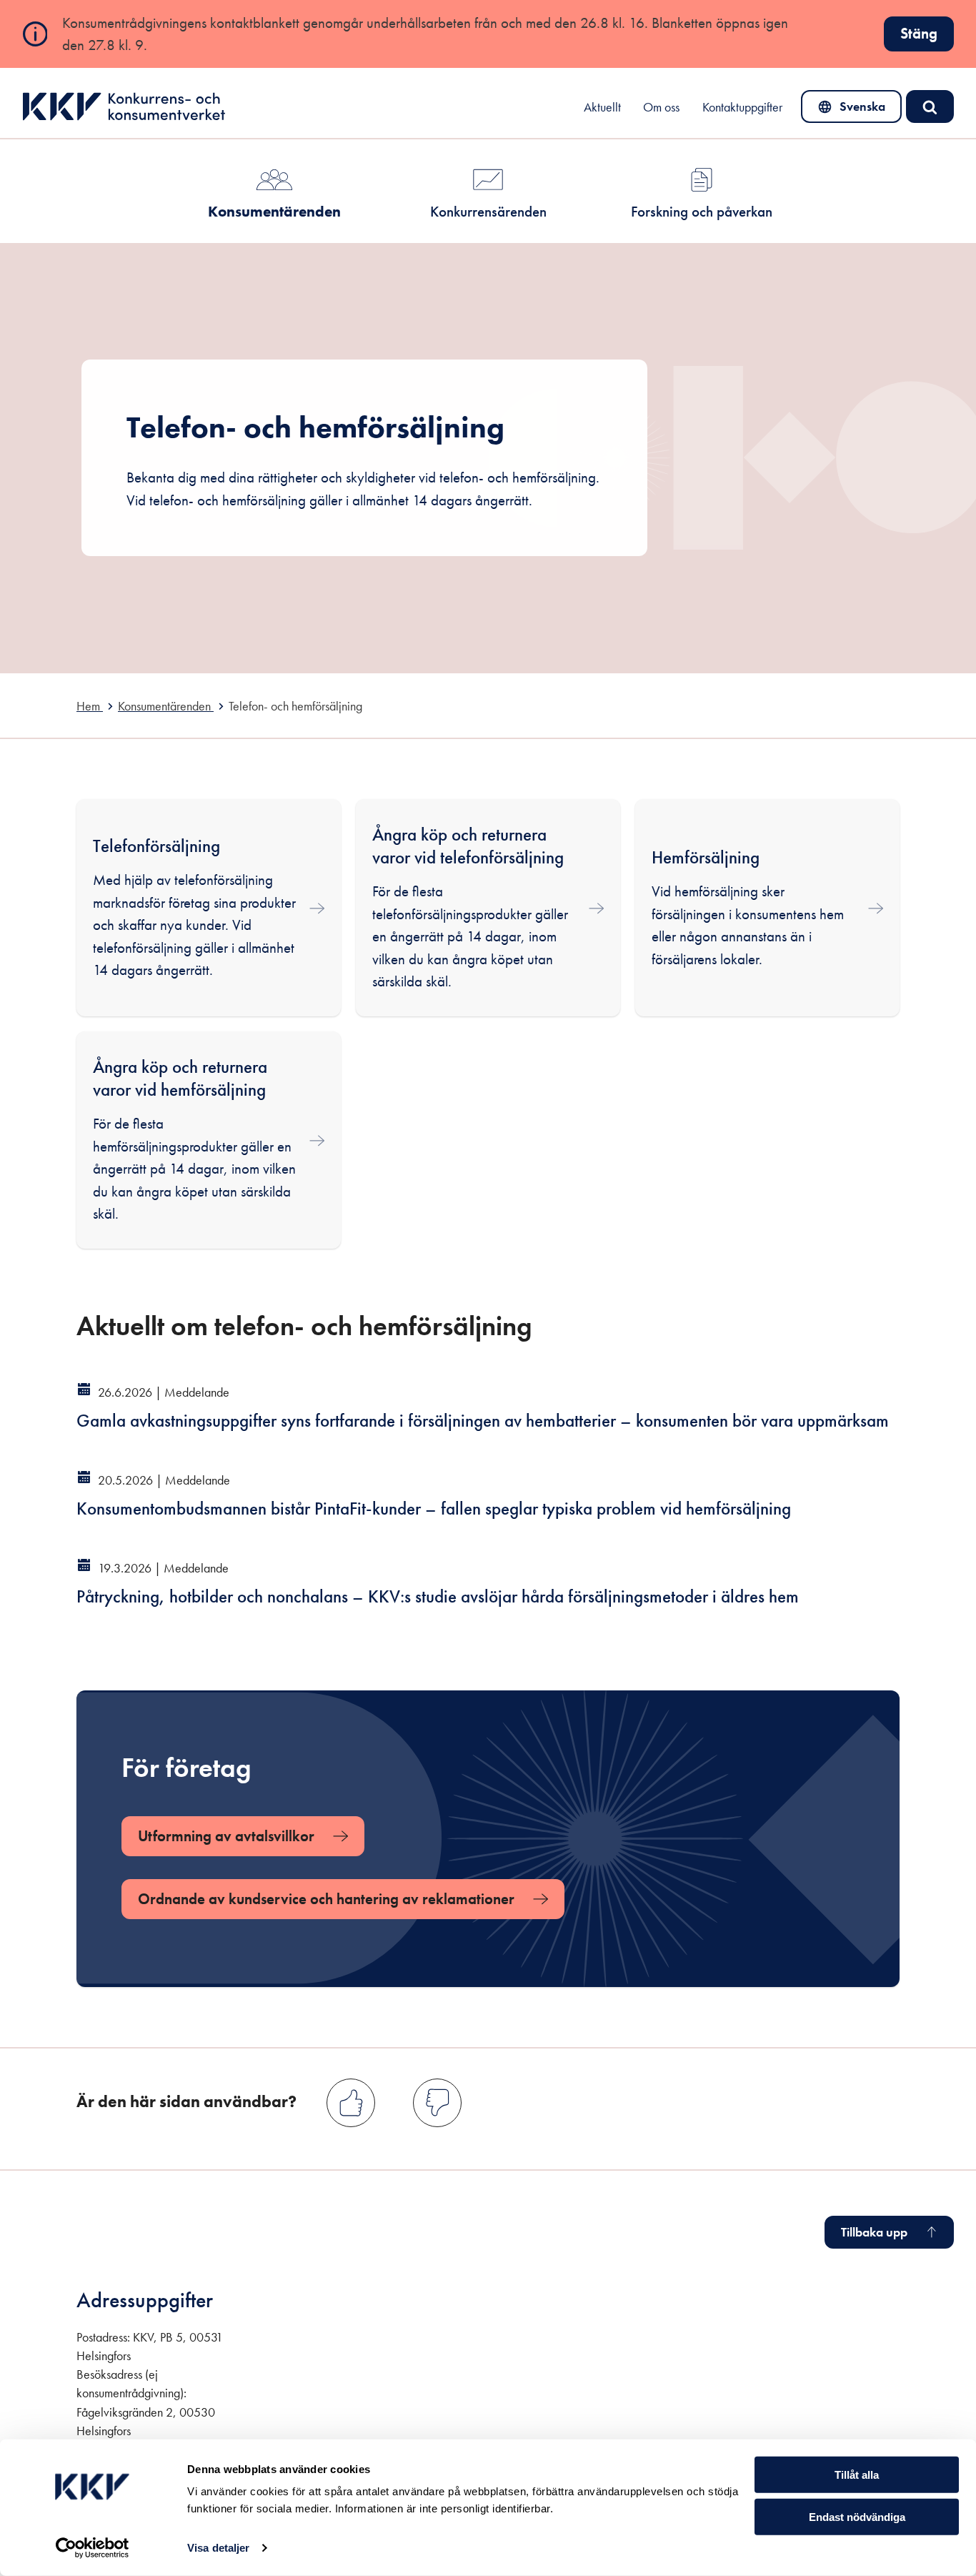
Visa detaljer (218, 2548)
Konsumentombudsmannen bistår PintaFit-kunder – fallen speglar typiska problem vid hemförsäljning (434, 1509)
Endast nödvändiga (857, 2517)
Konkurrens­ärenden (488, 211)
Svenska (852, 110)
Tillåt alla (857, 2475)
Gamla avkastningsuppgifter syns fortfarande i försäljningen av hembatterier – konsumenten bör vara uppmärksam (483, 1421)
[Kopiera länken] (558, 1317)
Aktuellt (602, 107)
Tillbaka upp (874, 2232)
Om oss (661, 107)
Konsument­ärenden (274, 211)
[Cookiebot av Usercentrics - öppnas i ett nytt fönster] (93, 2548)
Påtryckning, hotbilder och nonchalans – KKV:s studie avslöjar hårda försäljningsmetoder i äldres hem (438, 1596)
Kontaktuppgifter (742, 107)
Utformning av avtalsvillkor (226, 1836)
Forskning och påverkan (702, 211)
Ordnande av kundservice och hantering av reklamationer (326, 1899)
